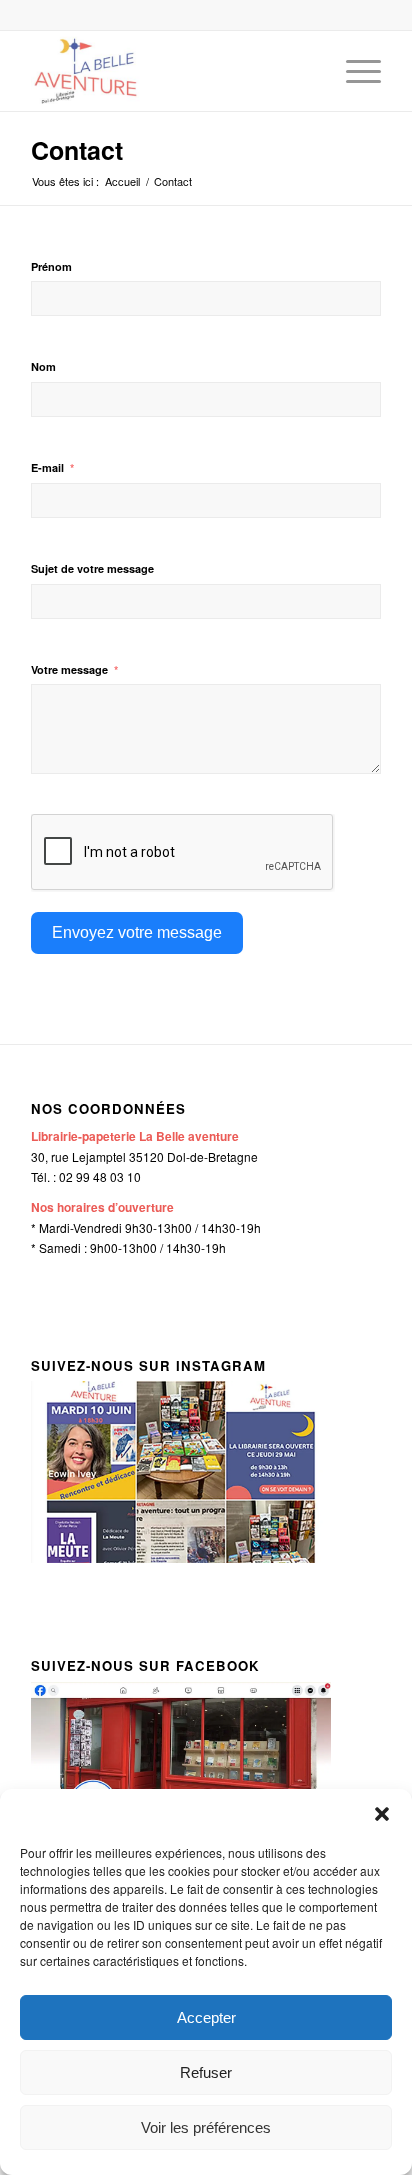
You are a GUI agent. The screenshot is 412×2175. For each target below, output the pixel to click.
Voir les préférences (206, 2127)
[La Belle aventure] (171, 71)
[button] (382, 1814)
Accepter (206, 2017)
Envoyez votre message (137, 932)
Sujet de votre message (92, 568)
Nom (43, 366)
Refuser (206, 2072)
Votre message (69, 669)
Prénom (51, 266)
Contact (77, 150)
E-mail (47, 467)
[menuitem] (353, 71)
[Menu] (353, 71)
